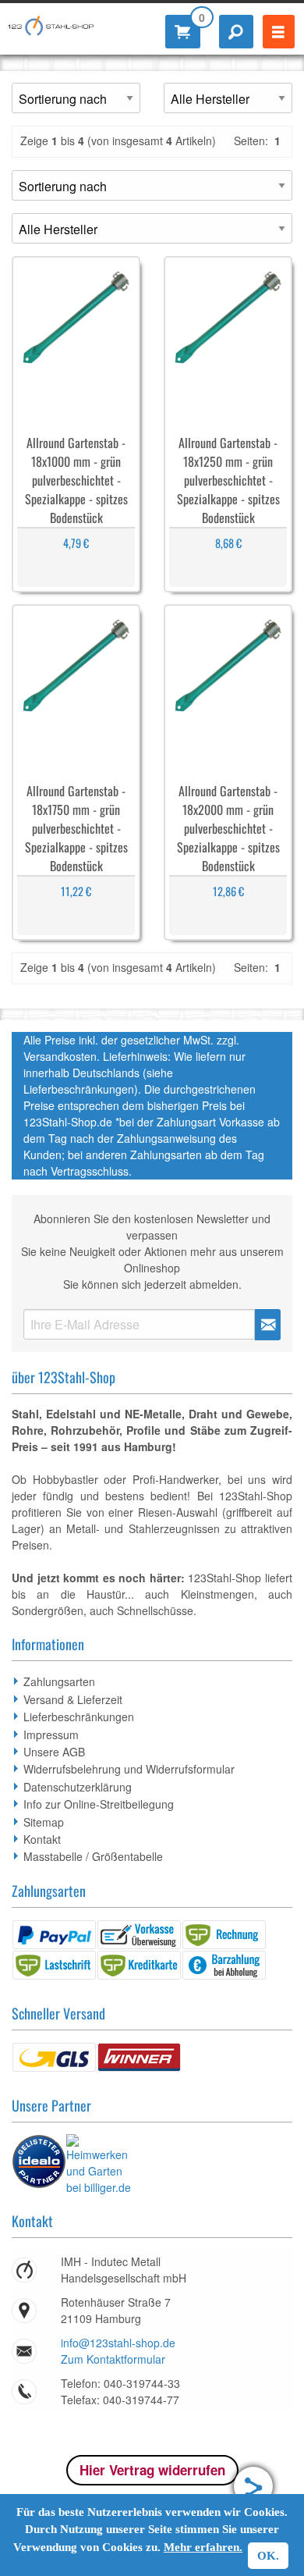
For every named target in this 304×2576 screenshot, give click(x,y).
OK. (268, 2556)
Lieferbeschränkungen (79, 1717)
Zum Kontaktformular (113, 2359)
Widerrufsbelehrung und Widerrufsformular (129, 1769)
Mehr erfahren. (203, 2547)
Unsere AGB (54, 1752)
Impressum (51, 1735)
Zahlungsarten (59, 1681)
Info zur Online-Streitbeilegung (99, 1804)
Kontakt (42, 1839)
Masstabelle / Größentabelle (93, 1856)
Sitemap (44, 1822)
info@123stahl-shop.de (118, 2343)
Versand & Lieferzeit (73, 1699)
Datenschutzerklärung (78, 1787)
